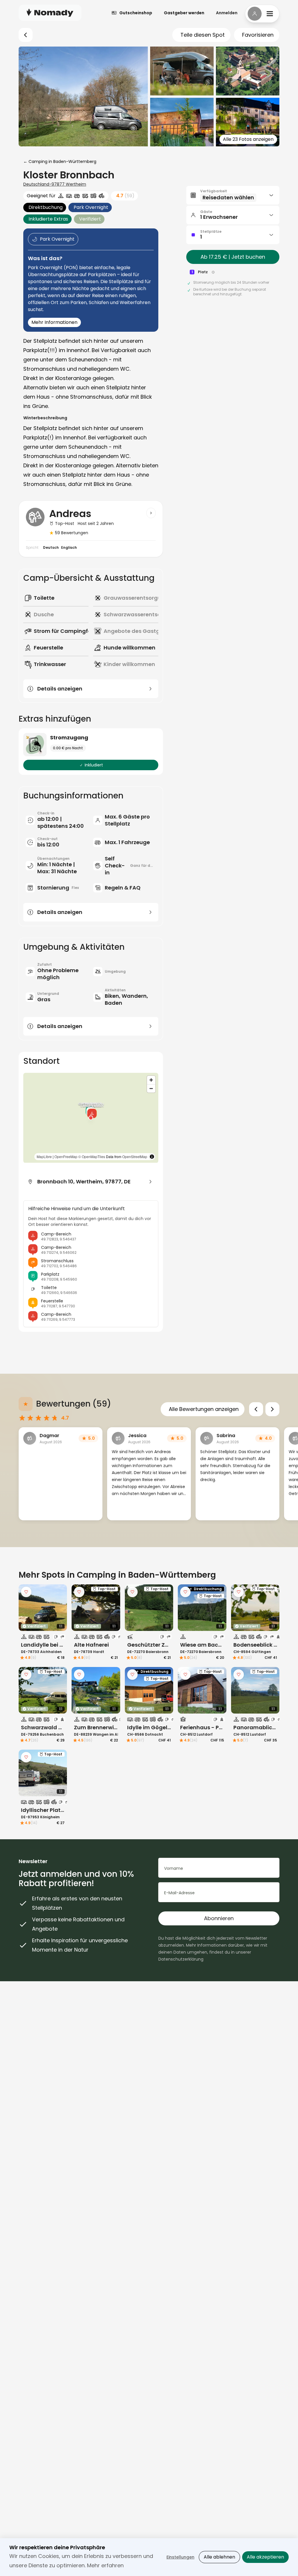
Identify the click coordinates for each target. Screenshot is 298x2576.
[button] (92, 1112)
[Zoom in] (151, 1080)
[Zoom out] (151, 1088)
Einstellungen (180, 2557)
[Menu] (262, 14)
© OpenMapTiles (92, 1156)
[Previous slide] (256, 1409)
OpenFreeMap (66, 1156)
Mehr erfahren (105, 2565)
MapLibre (44, 1156)
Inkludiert (94, 765)
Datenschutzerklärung (181, 1959)
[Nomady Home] (50, 13)
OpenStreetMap (135, 1156)
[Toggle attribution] (152, 1157)
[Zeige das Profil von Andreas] (151, 513)
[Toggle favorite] (26, 1592)
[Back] (26, 35)
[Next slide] (272, 1409)
